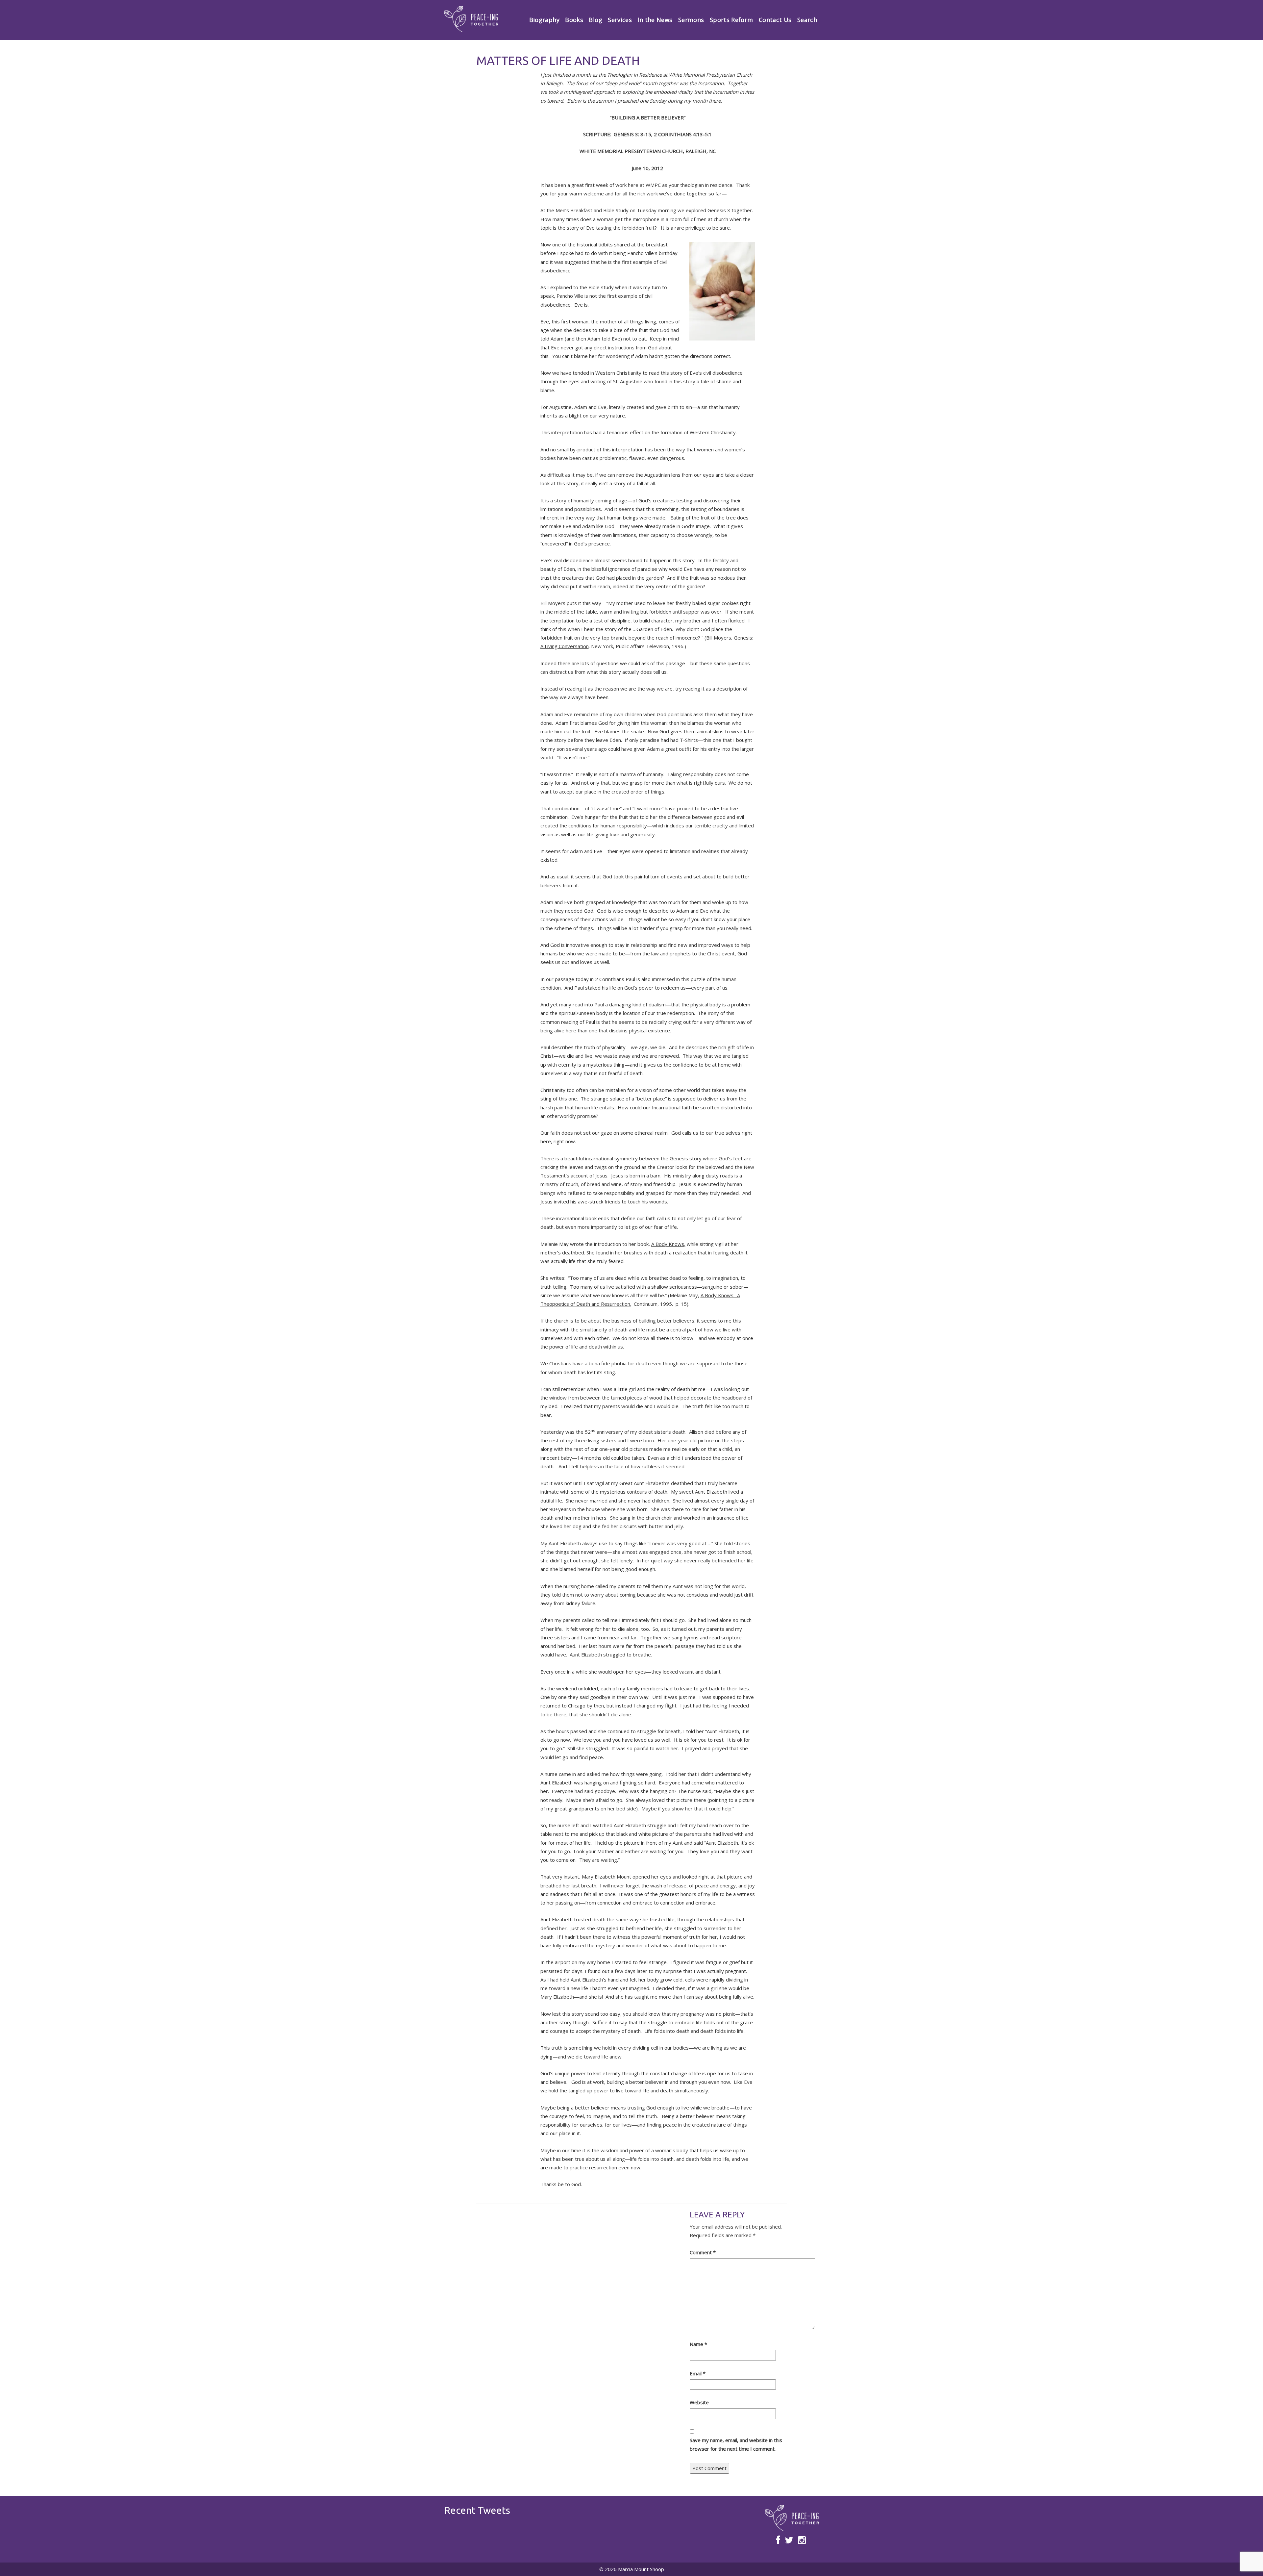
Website (699, 2402)
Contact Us (775, 20)
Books (574, 20)
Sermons (691, 20)
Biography (544, 20)
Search (807, 20)
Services (620, 20)
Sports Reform (731, 20)
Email (698, 2373)
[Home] (471, 19)
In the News (655, 20)
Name (698, 2344)
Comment (703, 2252)
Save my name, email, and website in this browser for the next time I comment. (736, 2444)
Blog (595, 20)
